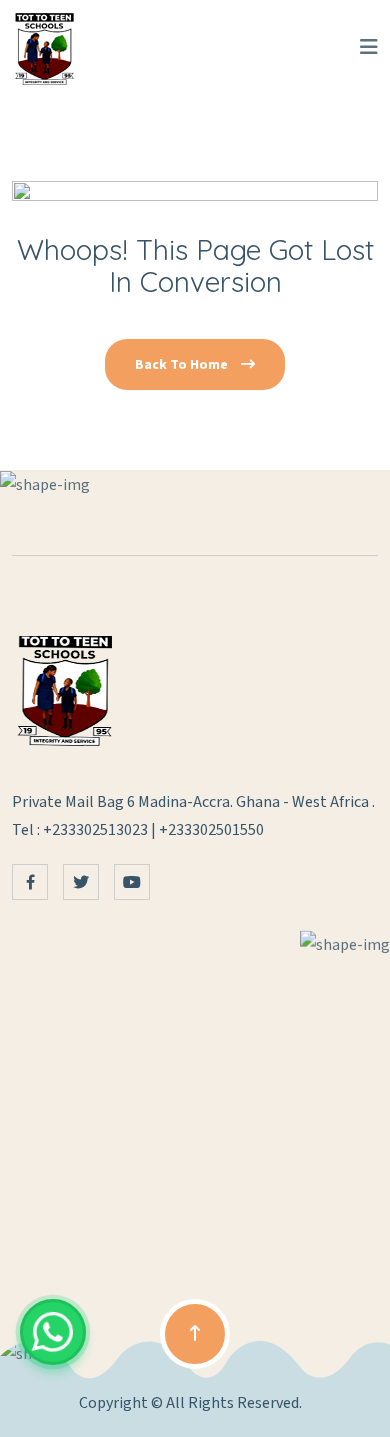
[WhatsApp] (53, 1332)
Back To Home (183, 365)
